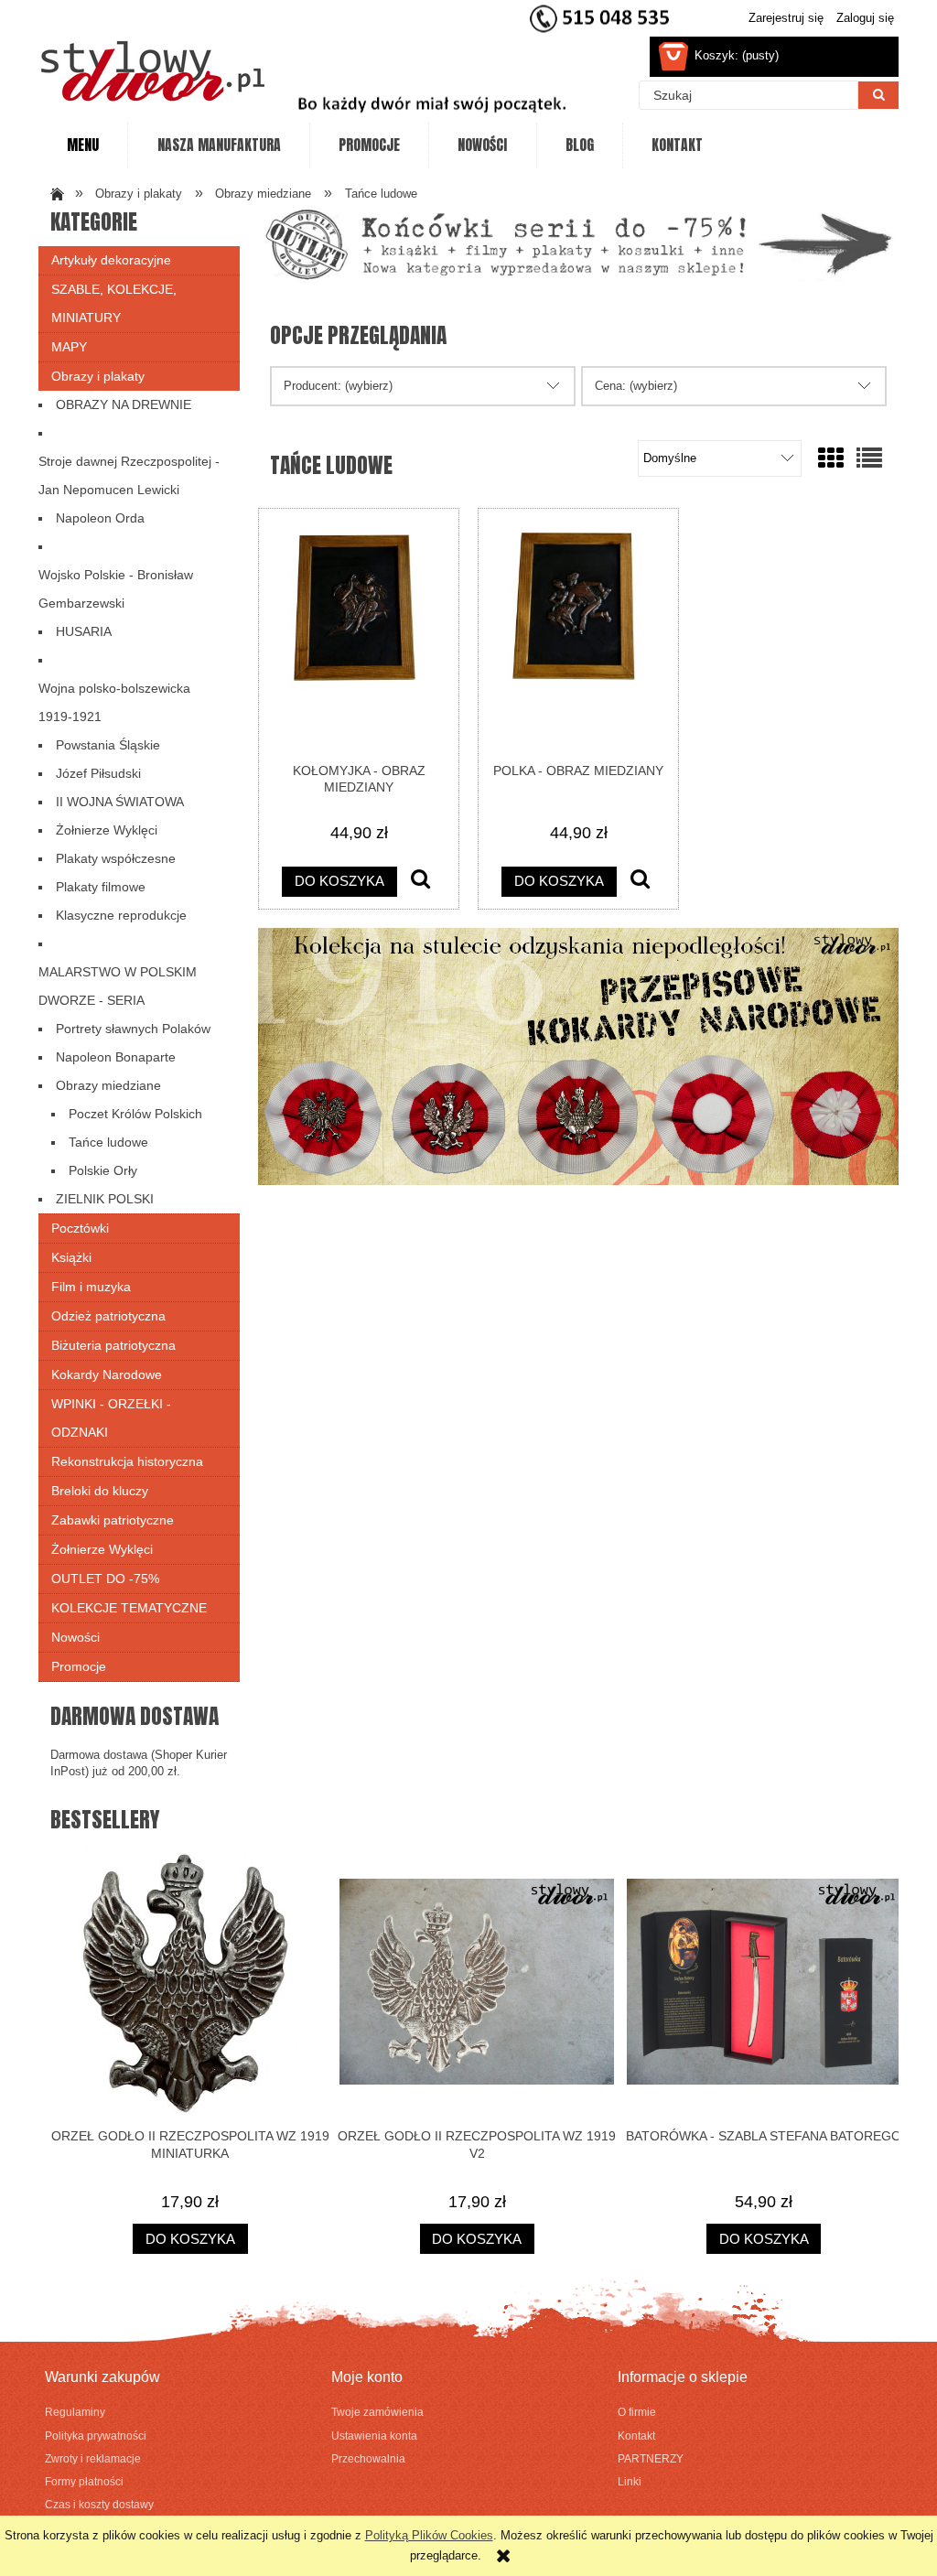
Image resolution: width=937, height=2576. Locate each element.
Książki (71, 1257)
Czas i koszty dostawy (99, 2504)
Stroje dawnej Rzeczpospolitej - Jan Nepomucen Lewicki (129, 475)
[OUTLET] (578, 244)
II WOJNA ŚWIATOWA (120, 802)
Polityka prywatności (96, 2436)
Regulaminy (75, 2412)
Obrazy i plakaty (98, 376)
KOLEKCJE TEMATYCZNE (129, 1608)
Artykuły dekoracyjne (111, 260)
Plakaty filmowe (101, 887)
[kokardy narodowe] (578, 1056)
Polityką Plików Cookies (429, 2535)
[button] (420, 881)
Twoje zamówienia (377, 2412)
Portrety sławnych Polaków (133, 1029)
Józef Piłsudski (98, 773)
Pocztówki (80, 1228)
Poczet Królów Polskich (135, 1114)
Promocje (79, 1666)
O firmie (637, 2412)
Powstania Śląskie (108, 745)
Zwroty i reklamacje (93, 2458)
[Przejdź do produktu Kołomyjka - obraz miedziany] (359, 635)
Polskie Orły (103, 1170)
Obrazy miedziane (108, 1085)
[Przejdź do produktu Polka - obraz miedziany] (578, 635)
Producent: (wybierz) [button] (338, 386)
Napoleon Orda (100, 518)
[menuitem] (83, 146)
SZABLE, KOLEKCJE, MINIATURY (114, 303)
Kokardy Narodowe (107, 1374)
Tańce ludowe (108, 1142)
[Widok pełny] (869, 459)
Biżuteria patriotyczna (113, 1345)
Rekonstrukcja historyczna (127, 1461)
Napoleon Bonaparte (116, 1057)
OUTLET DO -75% (105, 1579)
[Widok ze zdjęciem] (831, 459)
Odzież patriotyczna (108, 1316)
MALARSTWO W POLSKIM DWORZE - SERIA (118, 986)
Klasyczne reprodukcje (121, 915)
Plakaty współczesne (116, 858)
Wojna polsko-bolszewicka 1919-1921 (114, 702)
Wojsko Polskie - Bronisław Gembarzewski (116, 589)
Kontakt (636, 2436)
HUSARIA (84, 631)
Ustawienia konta (374, 2436)
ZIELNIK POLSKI (105, 1199)
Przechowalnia (368, 2458)
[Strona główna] (153, 71)
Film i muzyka (91, 1287)
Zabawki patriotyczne (113, 1520)
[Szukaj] (878, 95)
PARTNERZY (651, 2458)
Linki (630, 2481)
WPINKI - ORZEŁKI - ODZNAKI (111, 1418)
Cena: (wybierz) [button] (636, 386)
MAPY (69, 347)
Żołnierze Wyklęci (107, 830)
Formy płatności (84, 2481)
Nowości (75, 1637)
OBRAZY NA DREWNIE (124, 404)
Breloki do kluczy (100, 1491)
